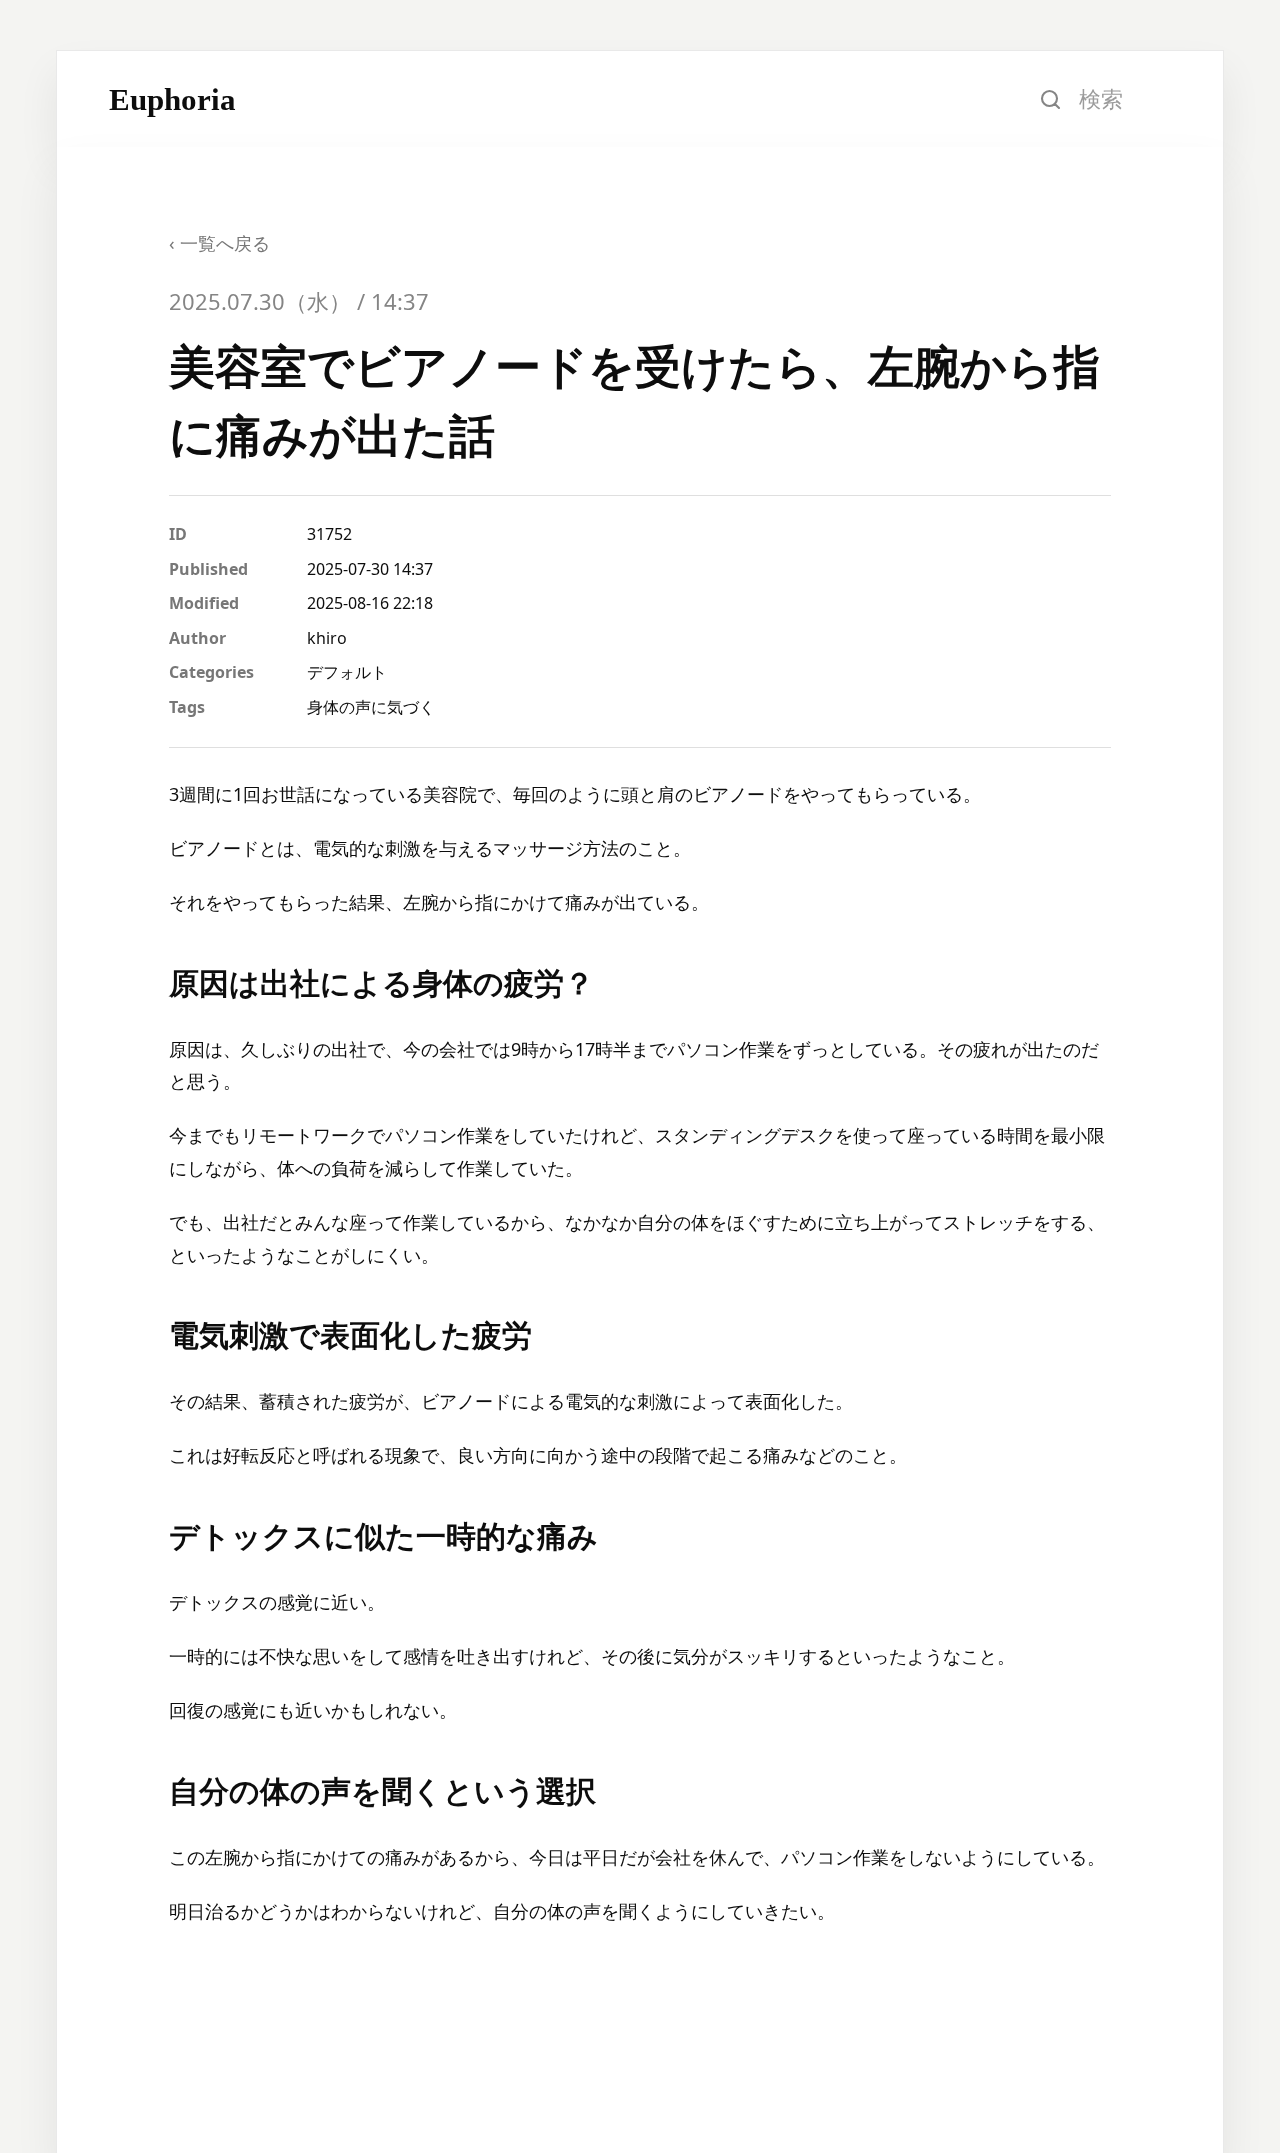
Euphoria (172, 99)
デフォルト (347, 672)
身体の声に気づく (371, 707)
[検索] (1050, 99)
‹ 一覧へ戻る (219, 243)
